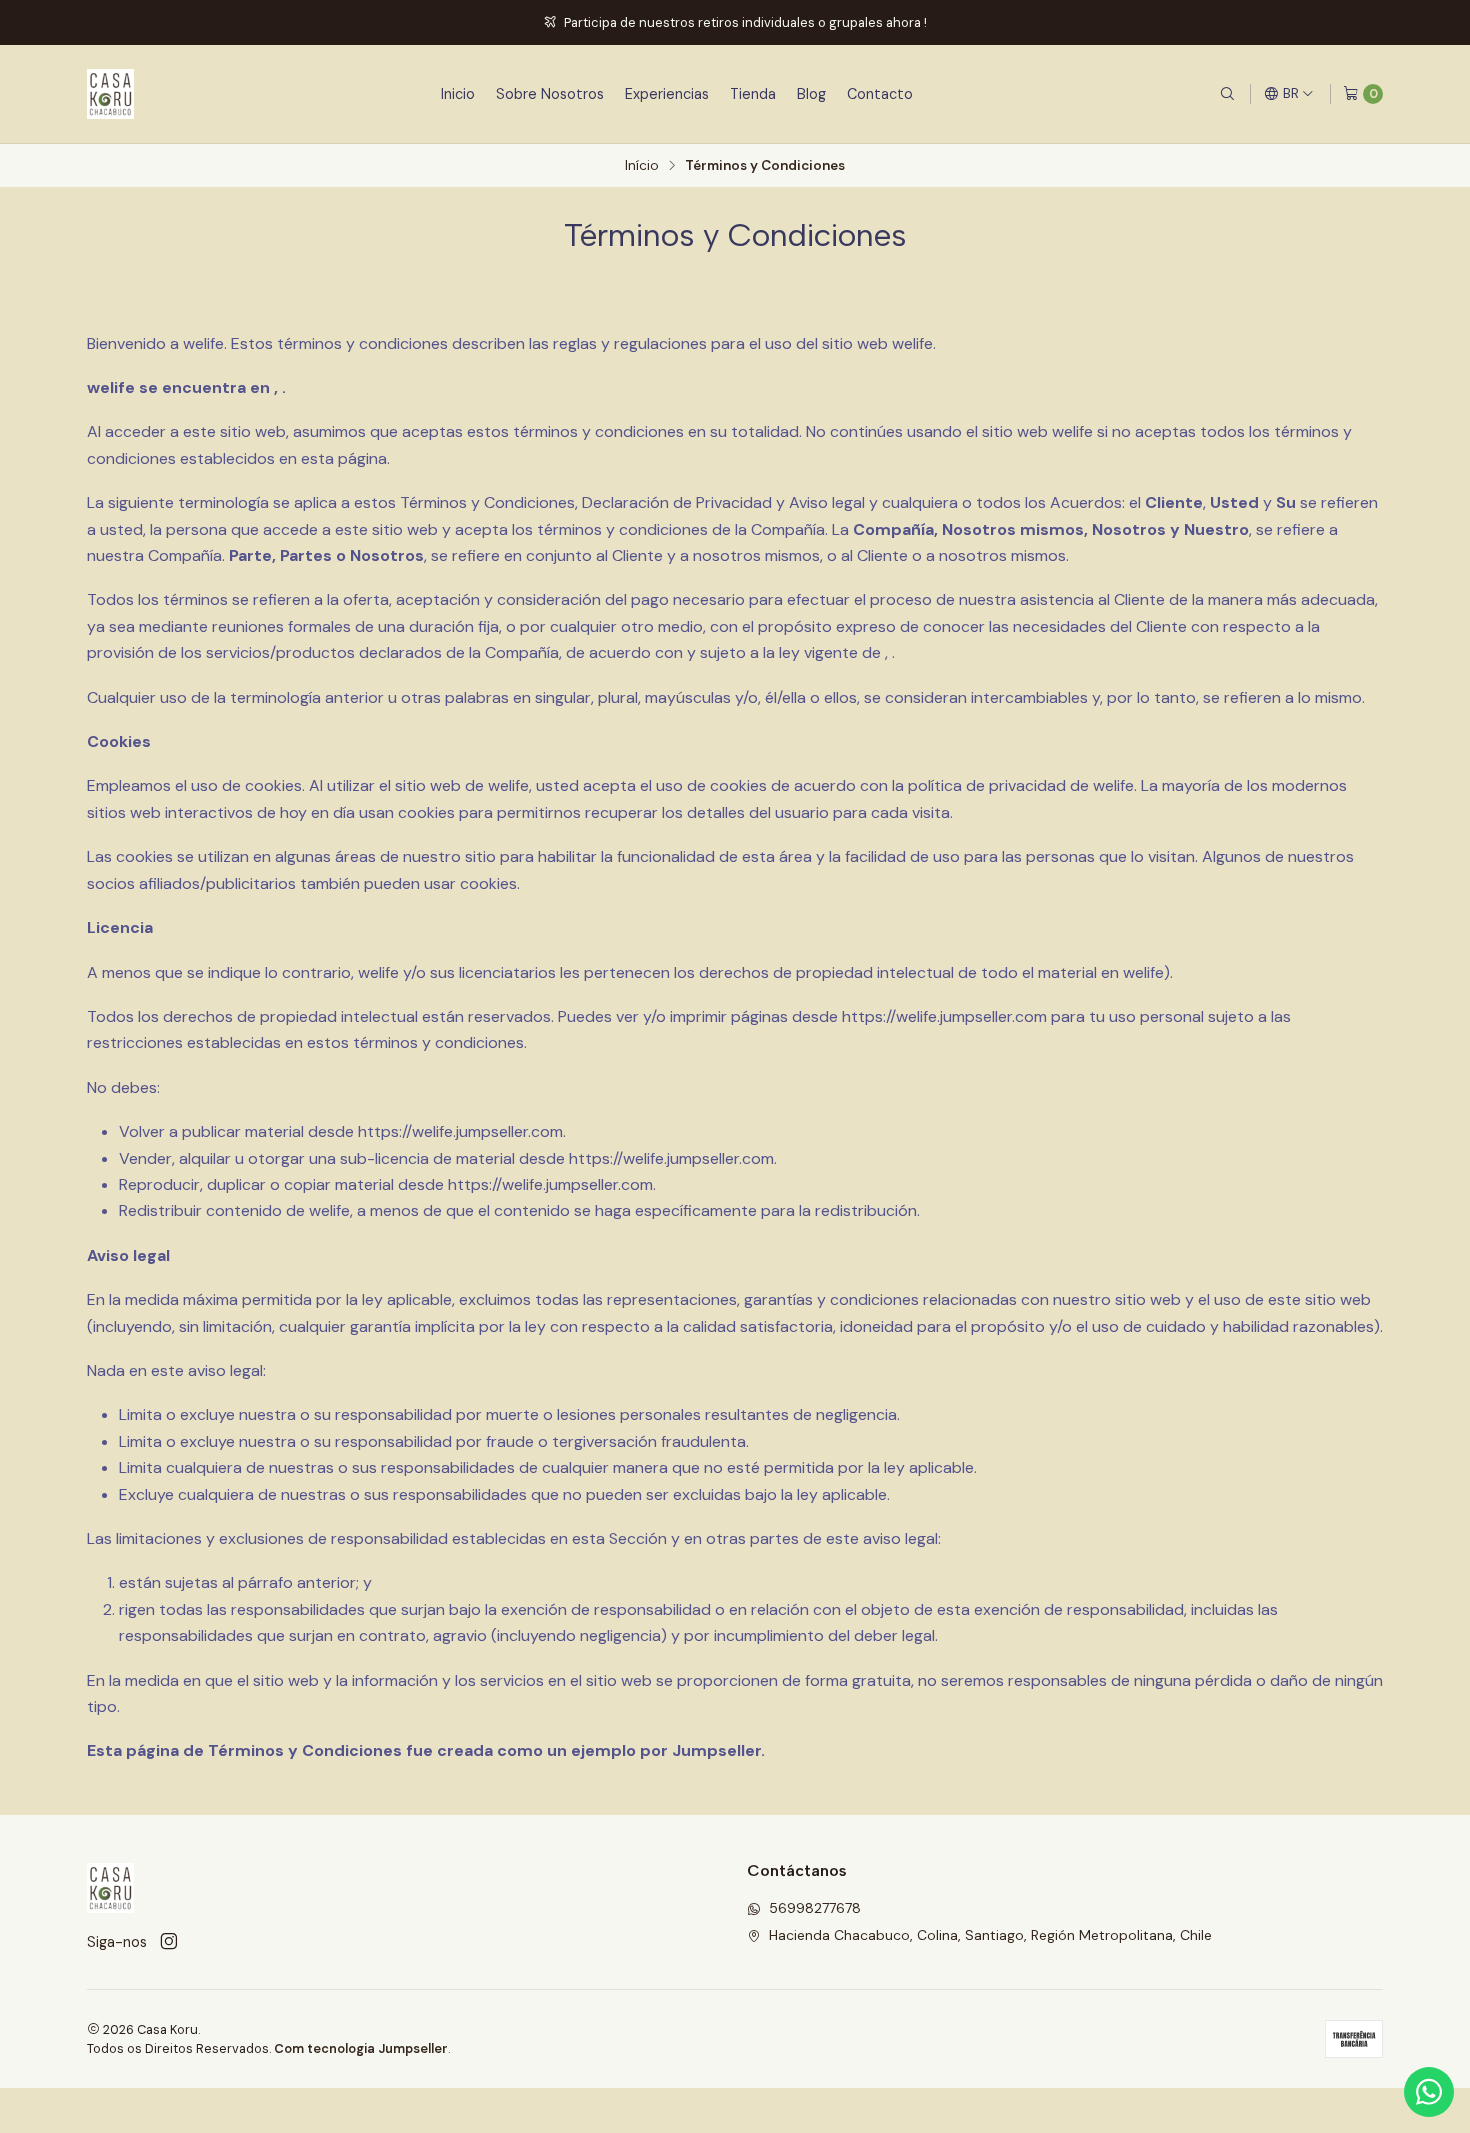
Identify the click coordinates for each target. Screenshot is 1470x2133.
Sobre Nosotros (550, 94)
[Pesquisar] (1227, 94)
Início (642, 166)
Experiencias (667, 94)
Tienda (753, 94)
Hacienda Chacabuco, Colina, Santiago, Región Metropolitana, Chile (990, 1935)
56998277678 (815, 1908)
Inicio (458, 94)
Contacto (880, 94)
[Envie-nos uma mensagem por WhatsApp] (1429, 2092)
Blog (811, 94)
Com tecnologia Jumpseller (361, 2048)
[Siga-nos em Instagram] (169, 1942)
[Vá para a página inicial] (110, 94)
